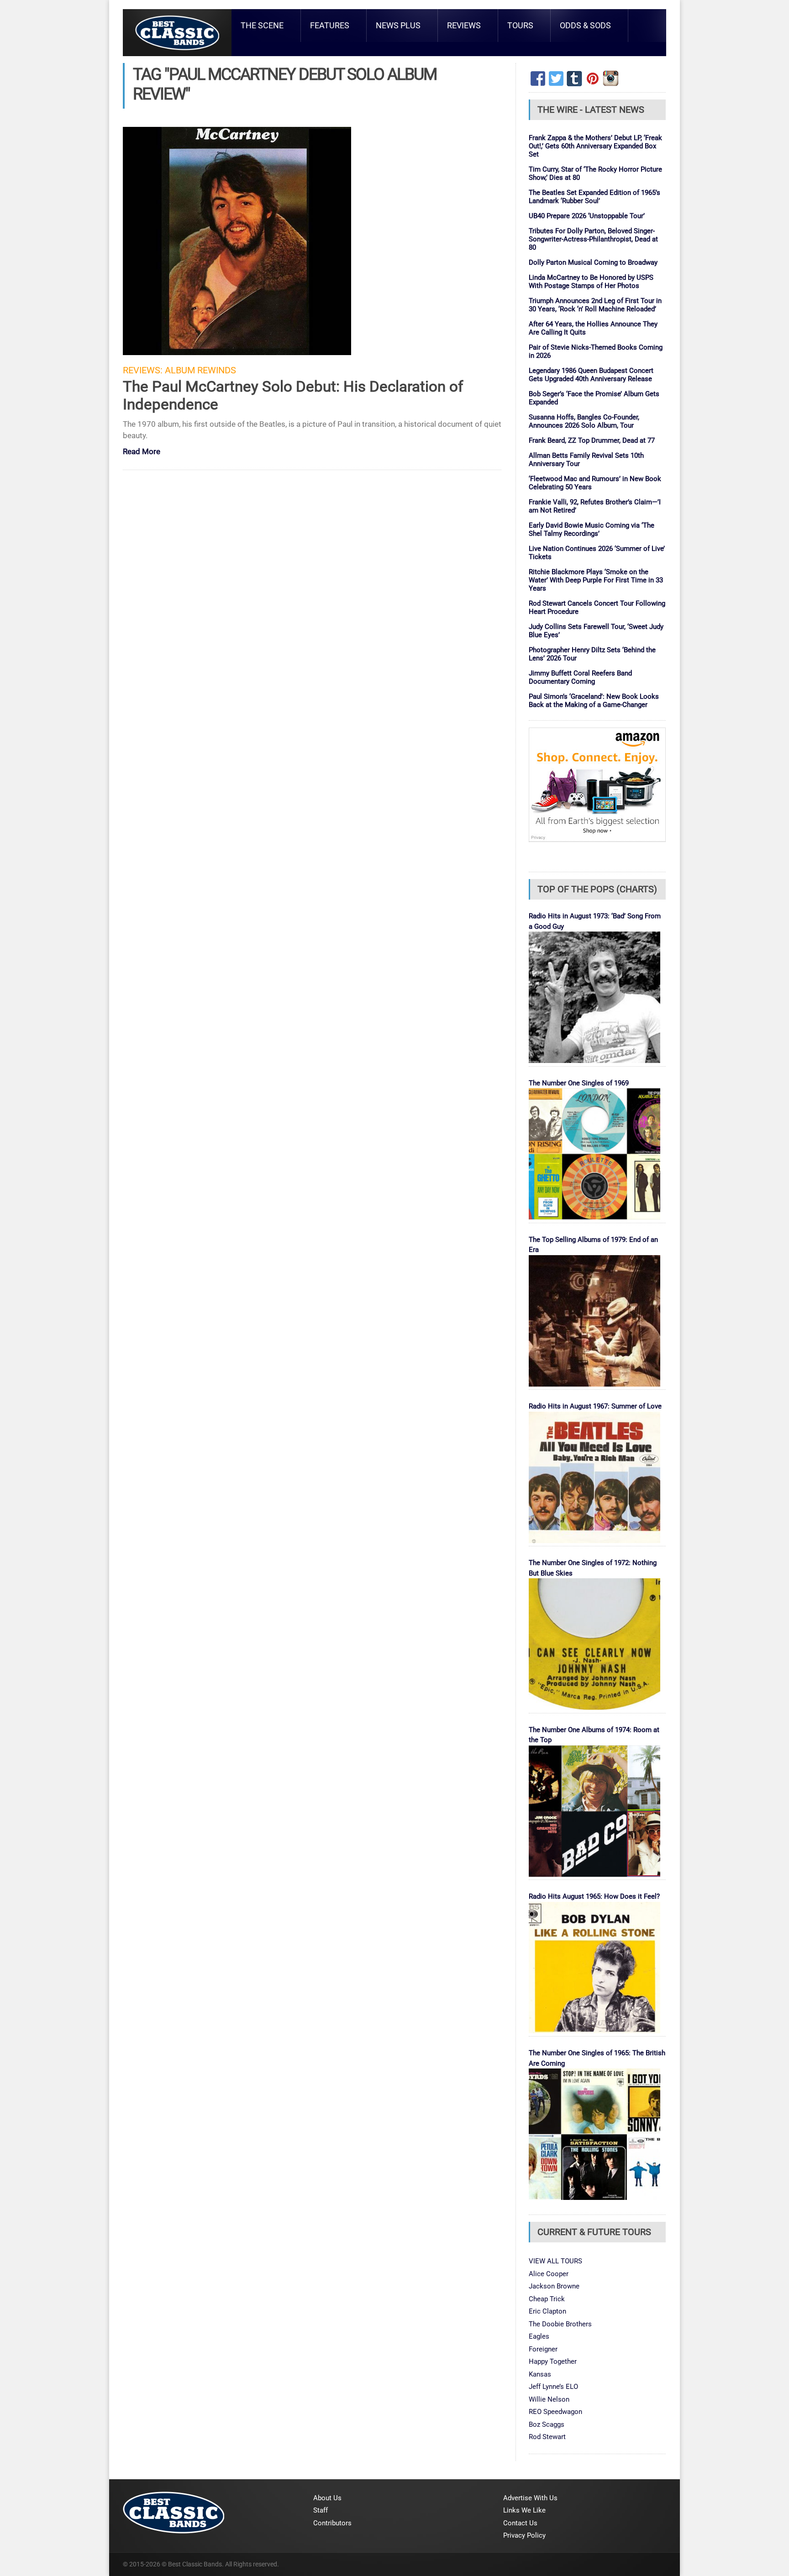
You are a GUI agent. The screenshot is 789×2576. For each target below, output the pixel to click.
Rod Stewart (547, 2437)
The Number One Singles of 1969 (579, 1083)
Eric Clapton (547, 2311)
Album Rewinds (200, 370)
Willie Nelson (549, 2399)
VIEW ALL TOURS (555, 2261)
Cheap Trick (547, 2299)
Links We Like (524, 2510)
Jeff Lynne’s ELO (553, 2387)
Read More (142, 452)
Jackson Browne (554, 2286)
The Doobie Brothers (560, 2324)
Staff (321, 2510)
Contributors (332, 2523)
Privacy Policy (524, 2535)
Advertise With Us (530, 2498)
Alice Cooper (549, 2274)
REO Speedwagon (555, 2412)
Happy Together (553, 2361)
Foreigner (543, 2349)
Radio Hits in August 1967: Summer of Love (595, 1406)
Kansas (540, 2374)
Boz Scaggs (547, 2424)
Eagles (539, 2336)
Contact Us (520, 2523)
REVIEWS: (143, 370)
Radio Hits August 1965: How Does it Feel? (594, 1896)
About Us (327, 2498)
